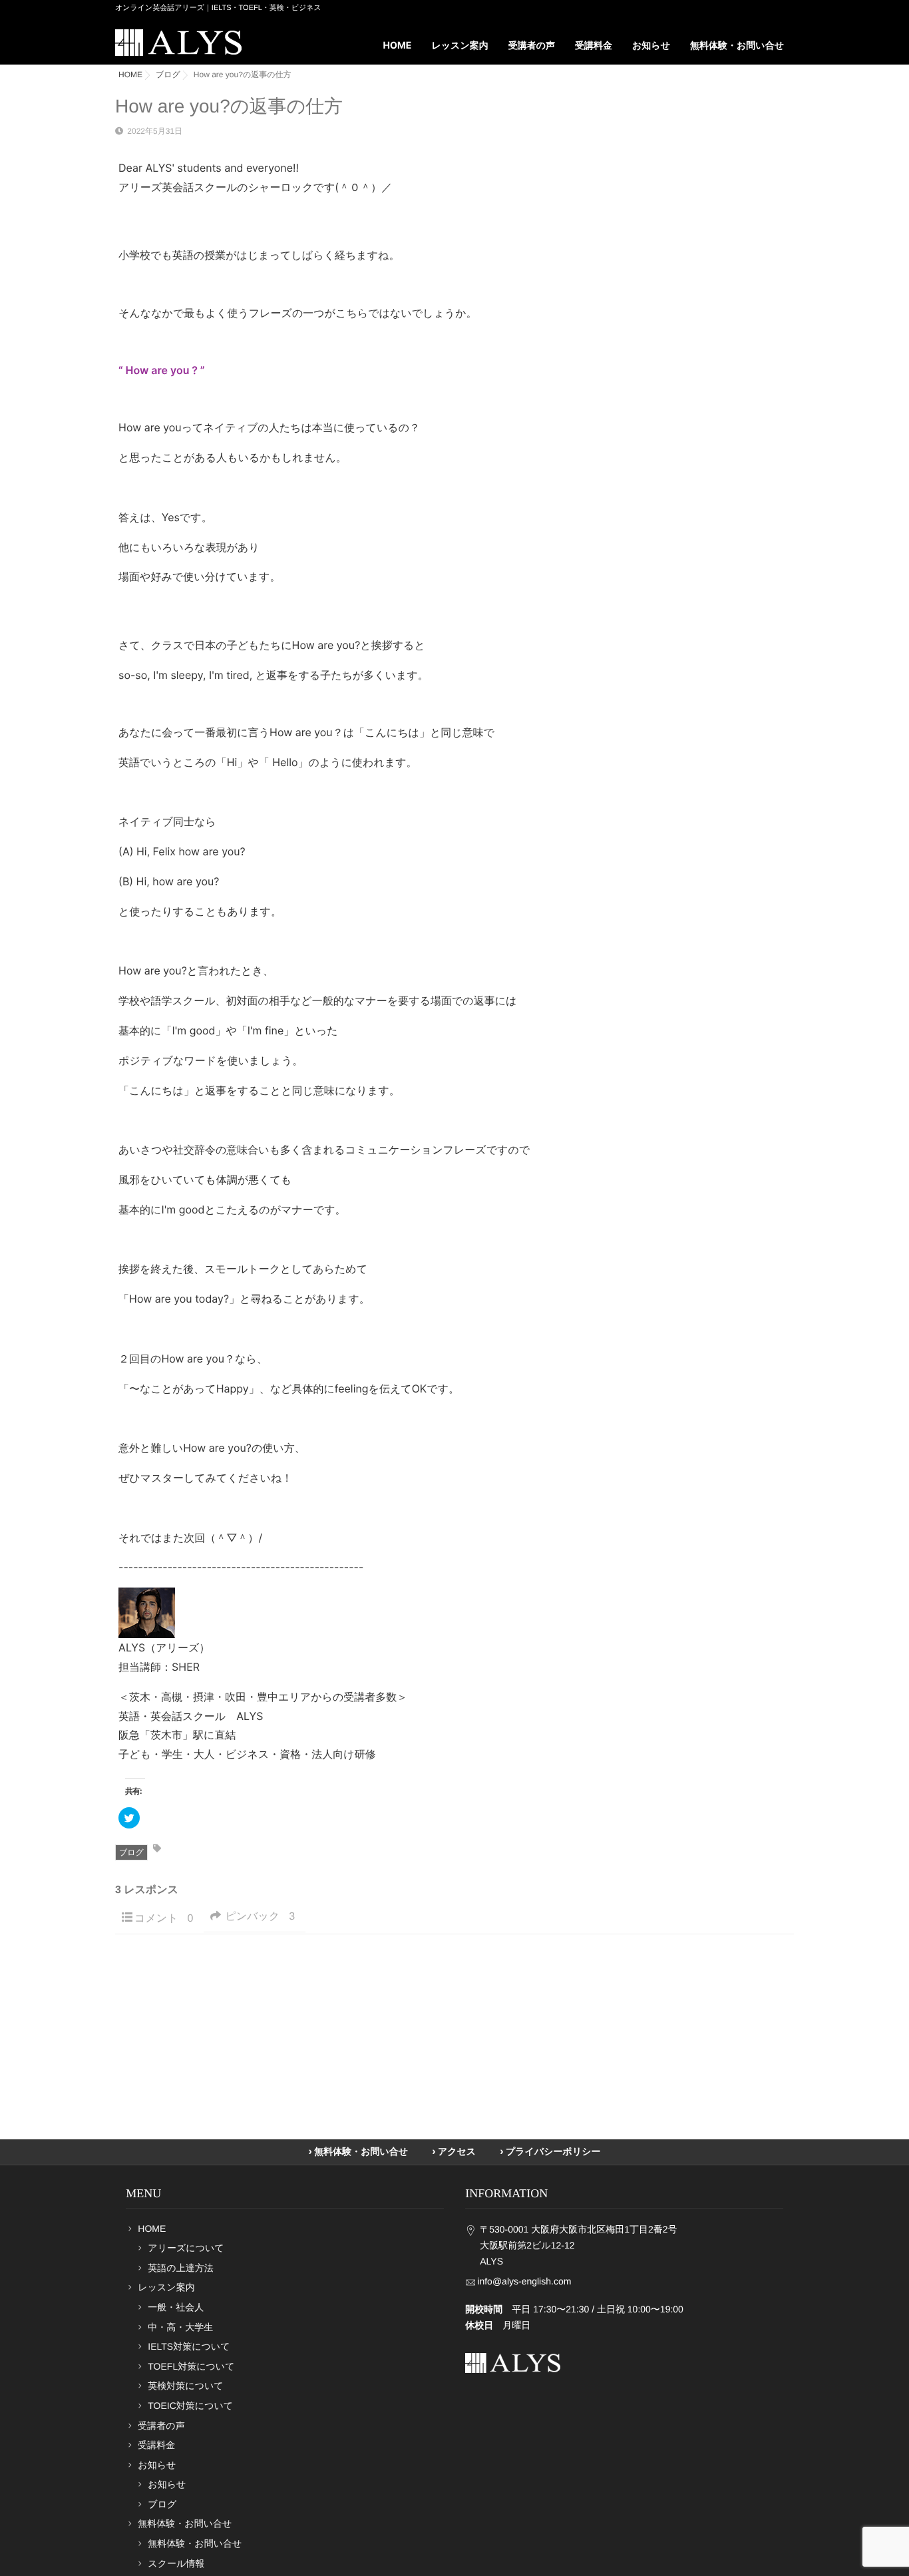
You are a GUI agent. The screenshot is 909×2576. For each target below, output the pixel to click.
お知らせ (167, 2484)
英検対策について (185, 2386)
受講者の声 (532, 46)
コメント (164, 1919)
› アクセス (454, 2152)
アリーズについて (186, 2248)
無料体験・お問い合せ (195, 2543)
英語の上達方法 (180, 2268)
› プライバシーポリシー (550, 2152)
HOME (398, 46)
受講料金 (594, 46)
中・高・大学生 (180, 2327)
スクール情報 (176, 2563)
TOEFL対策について (191, 2366)
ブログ (131, 1852)
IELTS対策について (189, 2346)
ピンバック (260, 1917)
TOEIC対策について (190, 2406)
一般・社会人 (176, 2307)
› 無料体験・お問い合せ (358, 2152)
